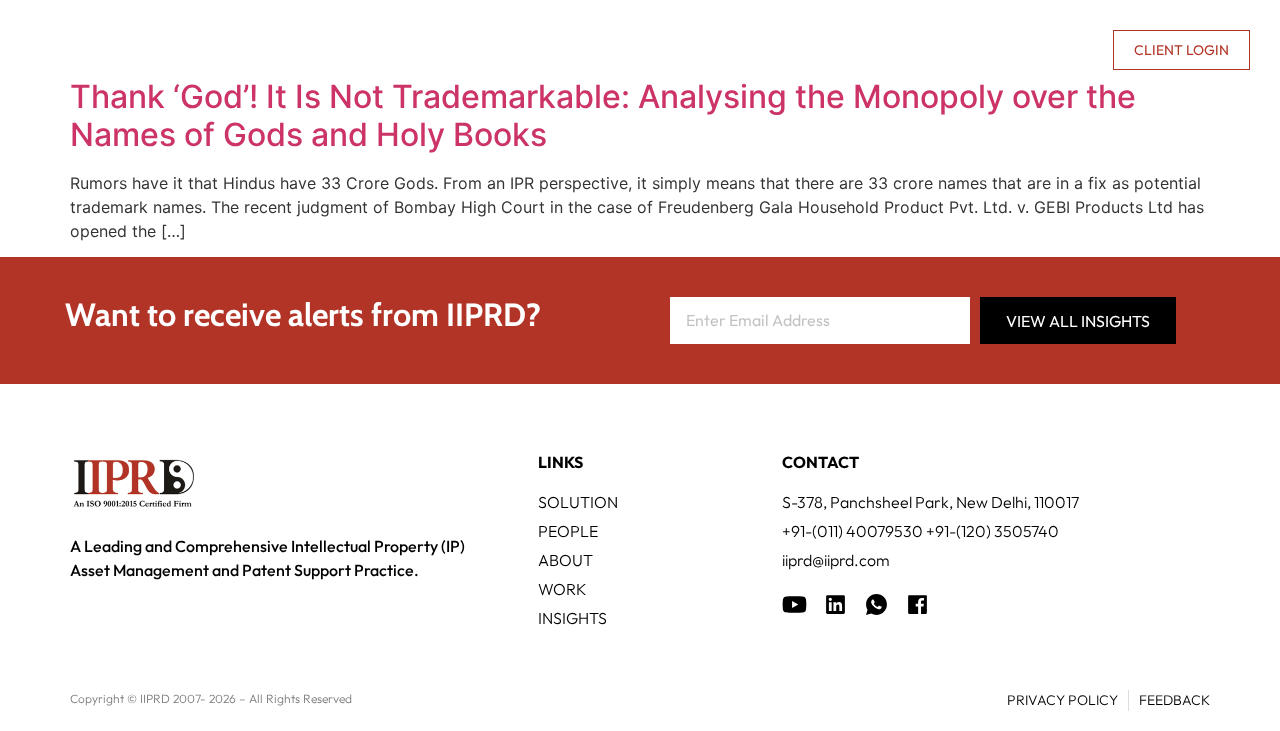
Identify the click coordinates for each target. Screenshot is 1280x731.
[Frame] (876, 604)
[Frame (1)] (835, 604)
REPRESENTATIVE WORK (683, 50)
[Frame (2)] (917, 604)
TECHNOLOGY (510, 50)
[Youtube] (794, 604)
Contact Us (1049, 50)
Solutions (379, 50)
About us (926, 50)
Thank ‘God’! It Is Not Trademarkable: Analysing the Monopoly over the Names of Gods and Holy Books (603, 115)
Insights (839, 50)
